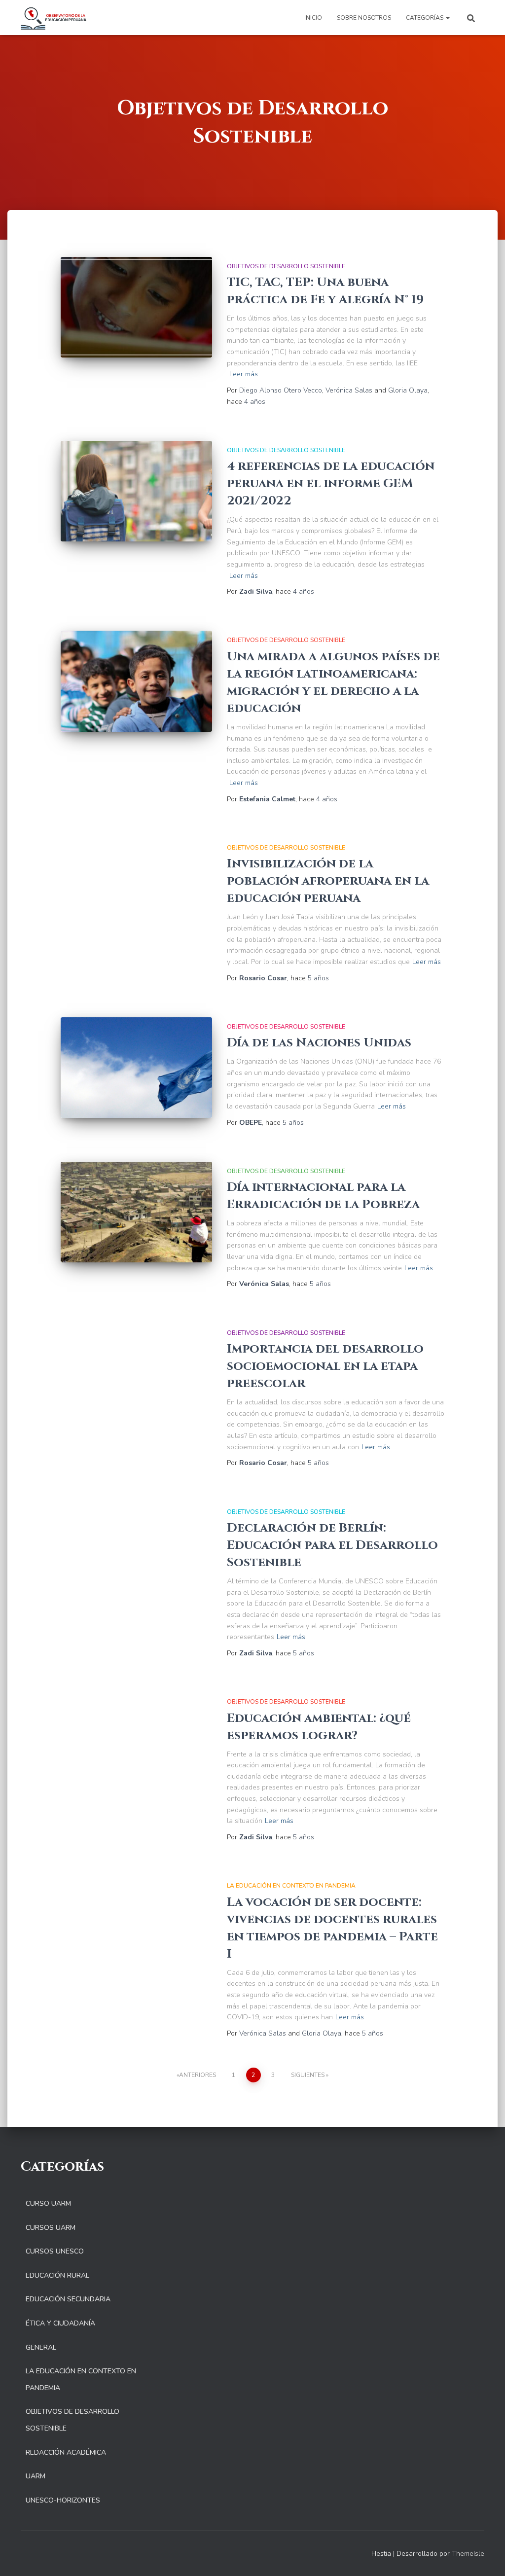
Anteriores (198, 2075)
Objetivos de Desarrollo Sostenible (286, 266)
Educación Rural (57, 2275)
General (41, 2347)
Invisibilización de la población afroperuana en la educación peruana (328, 881)
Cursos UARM (51, 2228)
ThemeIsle (468, 2554)
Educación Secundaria (68, 2299)
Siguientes (308, 2075)
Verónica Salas (349, 390)
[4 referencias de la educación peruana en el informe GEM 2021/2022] (136, 491)
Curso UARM (48, 2203)
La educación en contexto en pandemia (291, 1886)
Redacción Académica (66, 2452)
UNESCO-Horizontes (63, 2500)
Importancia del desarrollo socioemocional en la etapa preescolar (325, 1366)
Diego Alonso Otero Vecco (281, 390)
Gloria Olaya (408, 390)
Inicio (313, 18)
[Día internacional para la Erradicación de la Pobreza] (136, 1212)
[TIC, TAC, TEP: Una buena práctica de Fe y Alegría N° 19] (136, 307)
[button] (447, 18)
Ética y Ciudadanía (60, 2323)
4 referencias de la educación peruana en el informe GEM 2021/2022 (331, 483)
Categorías (425, 18)
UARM (36, 2476)
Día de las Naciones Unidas (319, 1043)
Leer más (244, 374)
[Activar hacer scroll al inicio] (486, 2556)
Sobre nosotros (364, 18)
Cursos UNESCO (55, 2251)
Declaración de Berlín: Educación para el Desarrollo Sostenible (332, 1545)
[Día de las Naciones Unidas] (136, 1068)
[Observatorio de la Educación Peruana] (54, 18)
